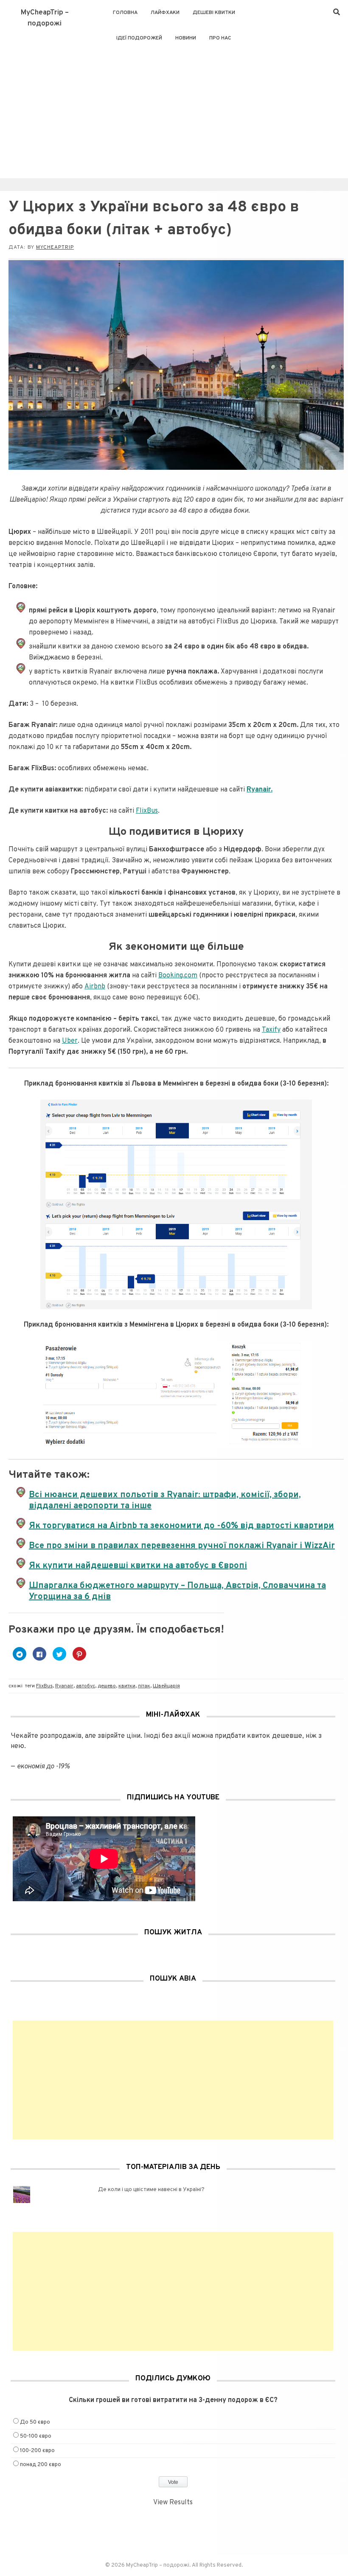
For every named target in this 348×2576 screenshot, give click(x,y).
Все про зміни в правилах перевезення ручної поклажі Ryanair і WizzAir (182, 1546)
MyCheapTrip (55, 247)
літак (144, 1686)
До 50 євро (35, 2422)
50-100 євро (36, 2436)
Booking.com (178, 976)
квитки (127, 1686)
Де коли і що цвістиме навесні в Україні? (151, 2190)
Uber (70, 1041)
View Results (173, 2503)
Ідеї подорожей (139, 38)
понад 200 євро (41, 2465)
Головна (125, 13)
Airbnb (95, 987)
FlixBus (147, 811)
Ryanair (64, 1686)
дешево (107, 1686)
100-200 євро (37, 2451)
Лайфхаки (165, 13)
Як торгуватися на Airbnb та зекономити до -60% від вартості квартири (181, 1526)
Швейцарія (166, 1686)
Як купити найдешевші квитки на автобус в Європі (138, 1566)
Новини (186, 38)
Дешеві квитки (214, 13)
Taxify (271, 1030)
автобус (86, 1686)
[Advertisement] (174, 115)
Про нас (220, 38)
